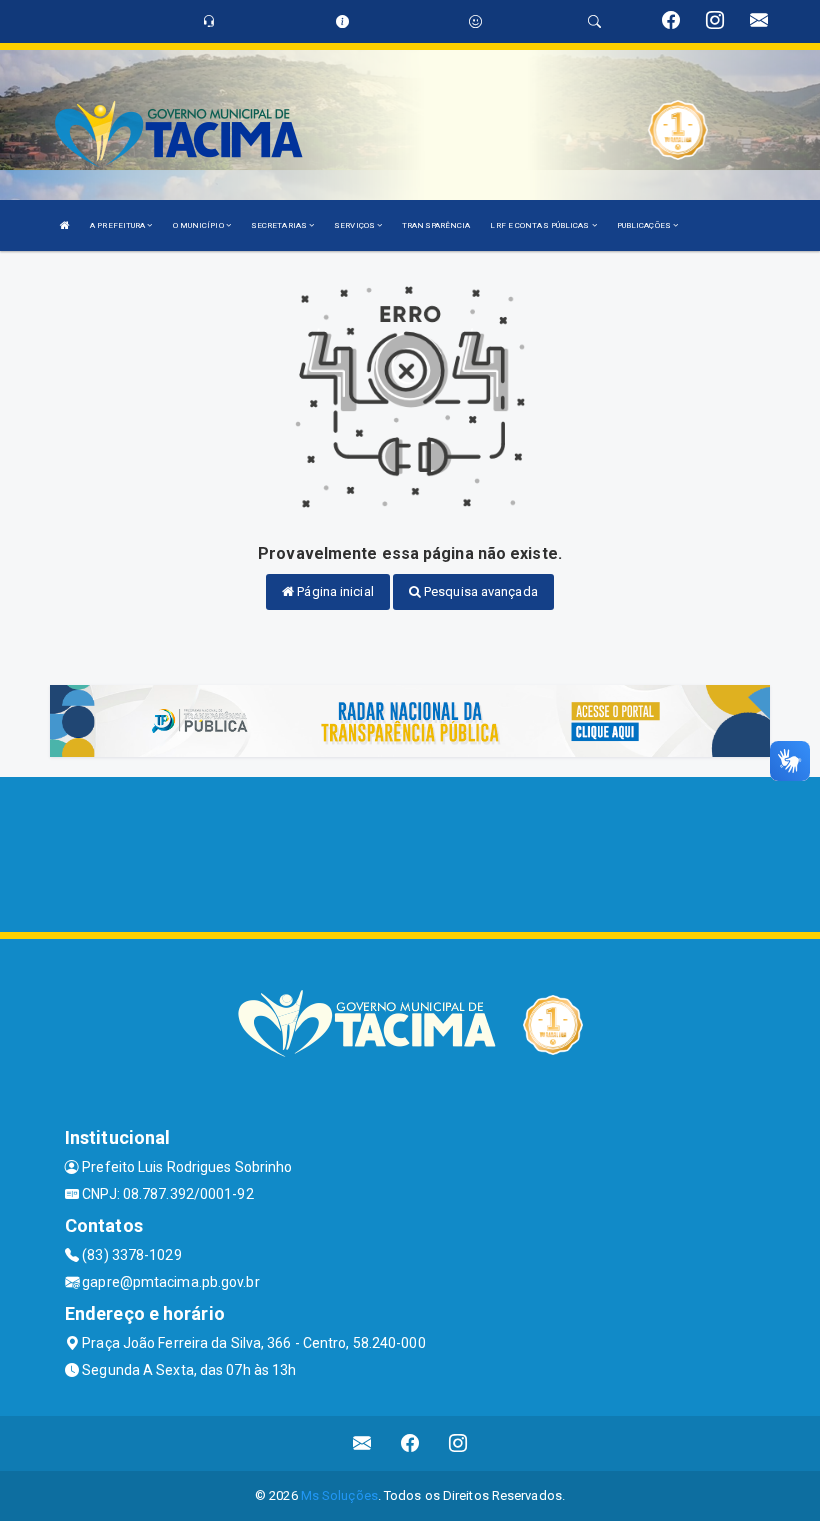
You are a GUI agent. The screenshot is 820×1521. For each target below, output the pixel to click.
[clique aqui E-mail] (362, 1443)
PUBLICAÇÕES (645, 225)
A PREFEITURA (118, 225)
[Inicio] (65, 225)
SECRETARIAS (280, 225)
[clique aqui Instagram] (458, 1443)
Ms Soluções (339, 1495)
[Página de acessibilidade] (475, 21)
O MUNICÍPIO (199, 225)
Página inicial (334, 591)
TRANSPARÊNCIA (436, 225)
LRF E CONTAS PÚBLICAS (540, 225)
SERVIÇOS (355, 225)
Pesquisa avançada (479, 591)
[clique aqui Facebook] (410, 1443)
